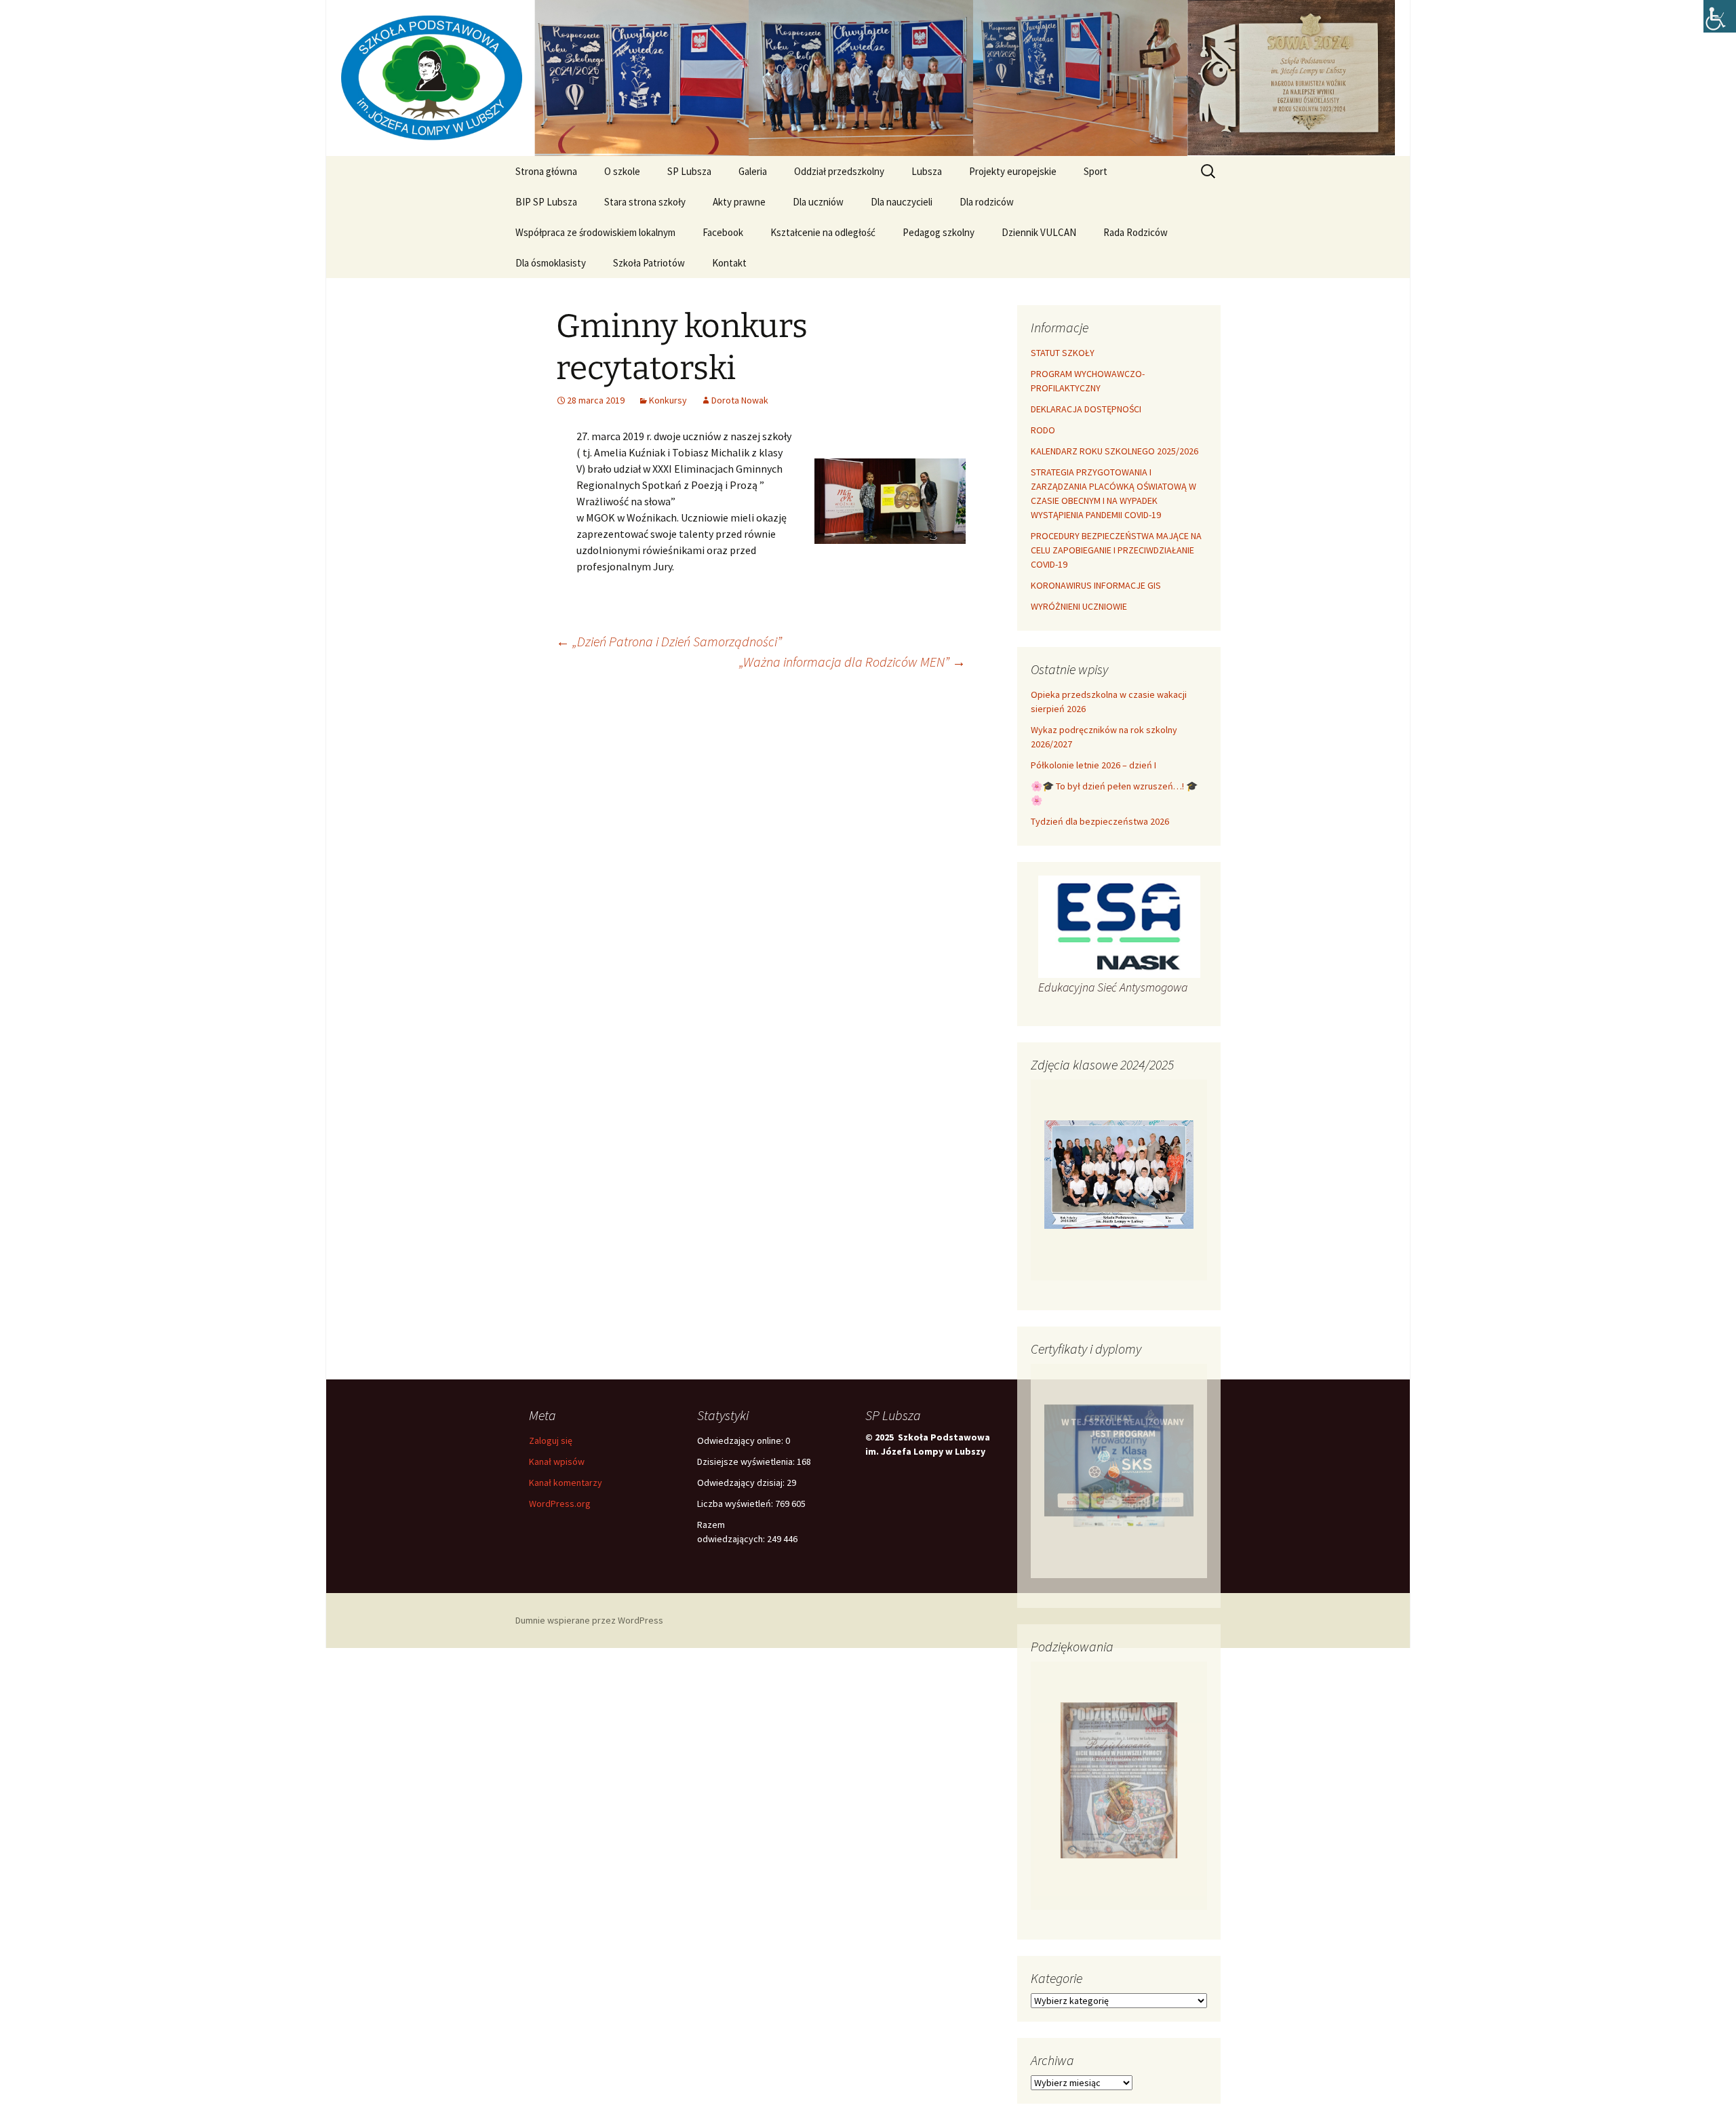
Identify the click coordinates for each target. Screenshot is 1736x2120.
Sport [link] (1096, 171)
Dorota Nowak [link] (740, 400)
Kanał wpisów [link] (557, 1461)
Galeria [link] (753, 171)
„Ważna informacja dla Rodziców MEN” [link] (852, 662)
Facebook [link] (723, 232)
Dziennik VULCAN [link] (1039, 232)
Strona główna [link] (546, 171)
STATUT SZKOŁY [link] (1063, 353)
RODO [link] (1043, 430)
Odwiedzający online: (741, 1440)
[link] (1720, 16)
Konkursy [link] (668, 400)
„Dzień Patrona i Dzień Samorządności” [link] (669, 641)
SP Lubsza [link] (689, 171)
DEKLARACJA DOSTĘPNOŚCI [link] (1086, 409)
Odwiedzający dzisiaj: (742, 1483)
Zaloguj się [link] (551, 1440)
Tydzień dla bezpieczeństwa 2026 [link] (1100, 821)
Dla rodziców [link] (987, 202)
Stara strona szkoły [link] (645, 202)
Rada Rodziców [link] (1136, 232)
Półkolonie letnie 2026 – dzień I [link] (1093, 765)
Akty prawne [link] (739, 202)
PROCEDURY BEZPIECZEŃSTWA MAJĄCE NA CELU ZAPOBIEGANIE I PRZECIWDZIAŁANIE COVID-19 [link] (1116, 550)
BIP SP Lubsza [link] (546, 202)
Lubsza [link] (927, 171)
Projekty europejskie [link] (1013, 171)
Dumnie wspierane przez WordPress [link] (589, 1620)
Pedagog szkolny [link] (939, 232)
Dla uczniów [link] (818, 202)
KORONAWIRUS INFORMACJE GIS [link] (1096, 585)
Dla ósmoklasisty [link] (551, 263)
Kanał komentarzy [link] (566, 1483)
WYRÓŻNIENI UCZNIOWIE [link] (1079, 606)
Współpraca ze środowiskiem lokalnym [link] (595, 232)
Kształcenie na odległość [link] (823, 232)
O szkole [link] (622, 171)
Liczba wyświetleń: (736, 1504)
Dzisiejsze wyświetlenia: (747, 1461)
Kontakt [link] (729, 263)
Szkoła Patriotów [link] (649, 263)
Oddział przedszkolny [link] (839, 171)
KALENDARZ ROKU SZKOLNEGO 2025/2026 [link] (1114, 451)
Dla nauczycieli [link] (902, 202)
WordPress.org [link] (560, 1504)
